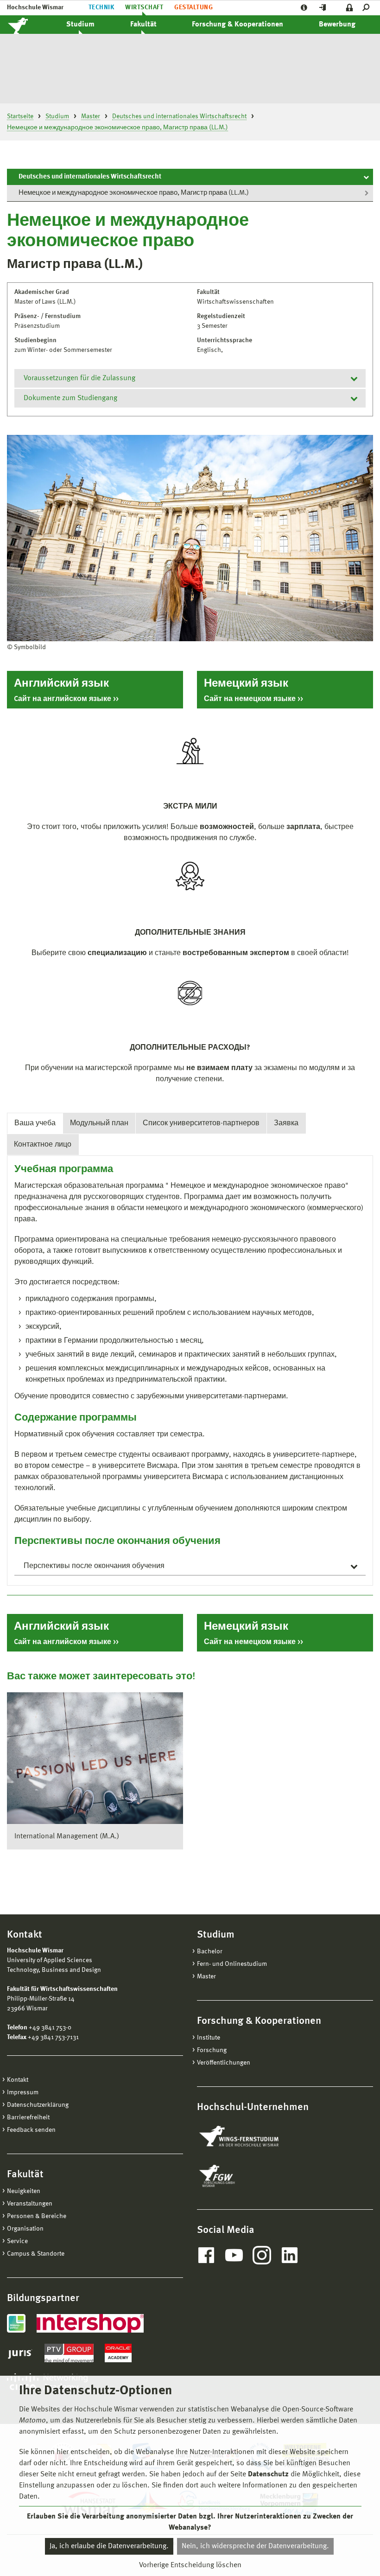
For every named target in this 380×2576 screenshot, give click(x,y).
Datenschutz (268, 2474)
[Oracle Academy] (118, 2353)
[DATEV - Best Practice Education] (16, 2323)
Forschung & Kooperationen (237, 25)
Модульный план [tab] (99, 1123)
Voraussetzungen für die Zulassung (79, 378)
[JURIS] (20, 2353)
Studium (80, 25)
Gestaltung (193, 7)
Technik (101, 7)
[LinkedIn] (290, 2255)
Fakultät (143, 25)
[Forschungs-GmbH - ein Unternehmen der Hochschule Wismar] (239, 2176)
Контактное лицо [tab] (43, 1145)
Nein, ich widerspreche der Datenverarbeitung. (255, 2546)
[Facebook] (206, 2255)
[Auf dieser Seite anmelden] (350, 8)
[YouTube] (234, 2255)
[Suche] (368, 8)
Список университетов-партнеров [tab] (201, 1123)
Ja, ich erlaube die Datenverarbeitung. (109, 2546)
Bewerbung (337, 25)
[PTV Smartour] (69, 2353)
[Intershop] (90, 2323)
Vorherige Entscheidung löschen (190, 2565)
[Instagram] (262, 2255)
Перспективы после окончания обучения (94, 1566)
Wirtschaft (144, 7)
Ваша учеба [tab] (35, 1123)
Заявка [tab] (286, 1123)
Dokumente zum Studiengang (70, 398)
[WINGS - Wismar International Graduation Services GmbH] (249, 2137)
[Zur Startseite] (28, 25)
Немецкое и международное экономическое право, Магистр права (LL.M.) (134, 193)
